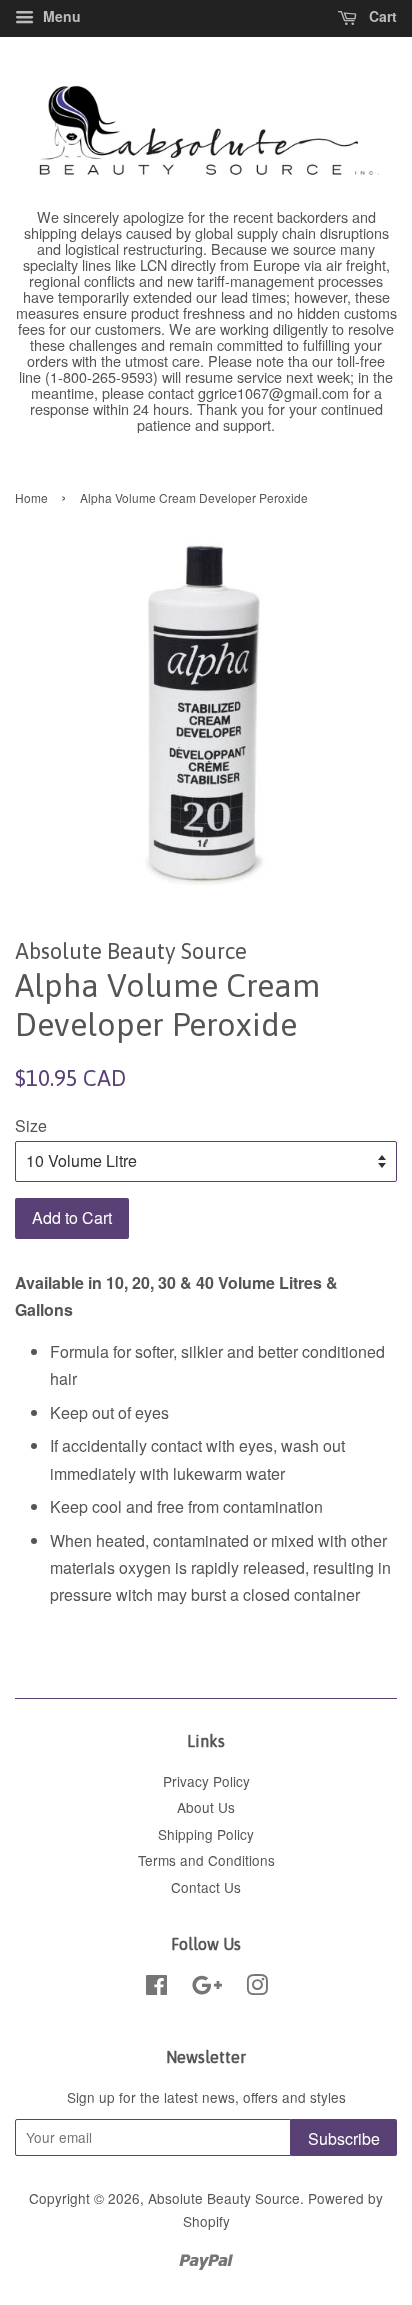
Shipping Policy (206, 1834)
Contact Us (206, 1887)
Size (31, 1125)
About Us (206, 1807)
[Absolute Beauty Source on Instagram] (257, 1988)
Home (31, 497)
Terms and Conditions (206, 1860)
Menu (60, 16)
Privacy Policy (206, 1781)
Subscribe (344, 2138)
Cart (381, 16)
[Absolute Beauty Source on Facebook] (156, 1988)
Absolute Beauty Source (224, 2198)
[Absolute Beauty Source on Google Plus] (207, 1988)
